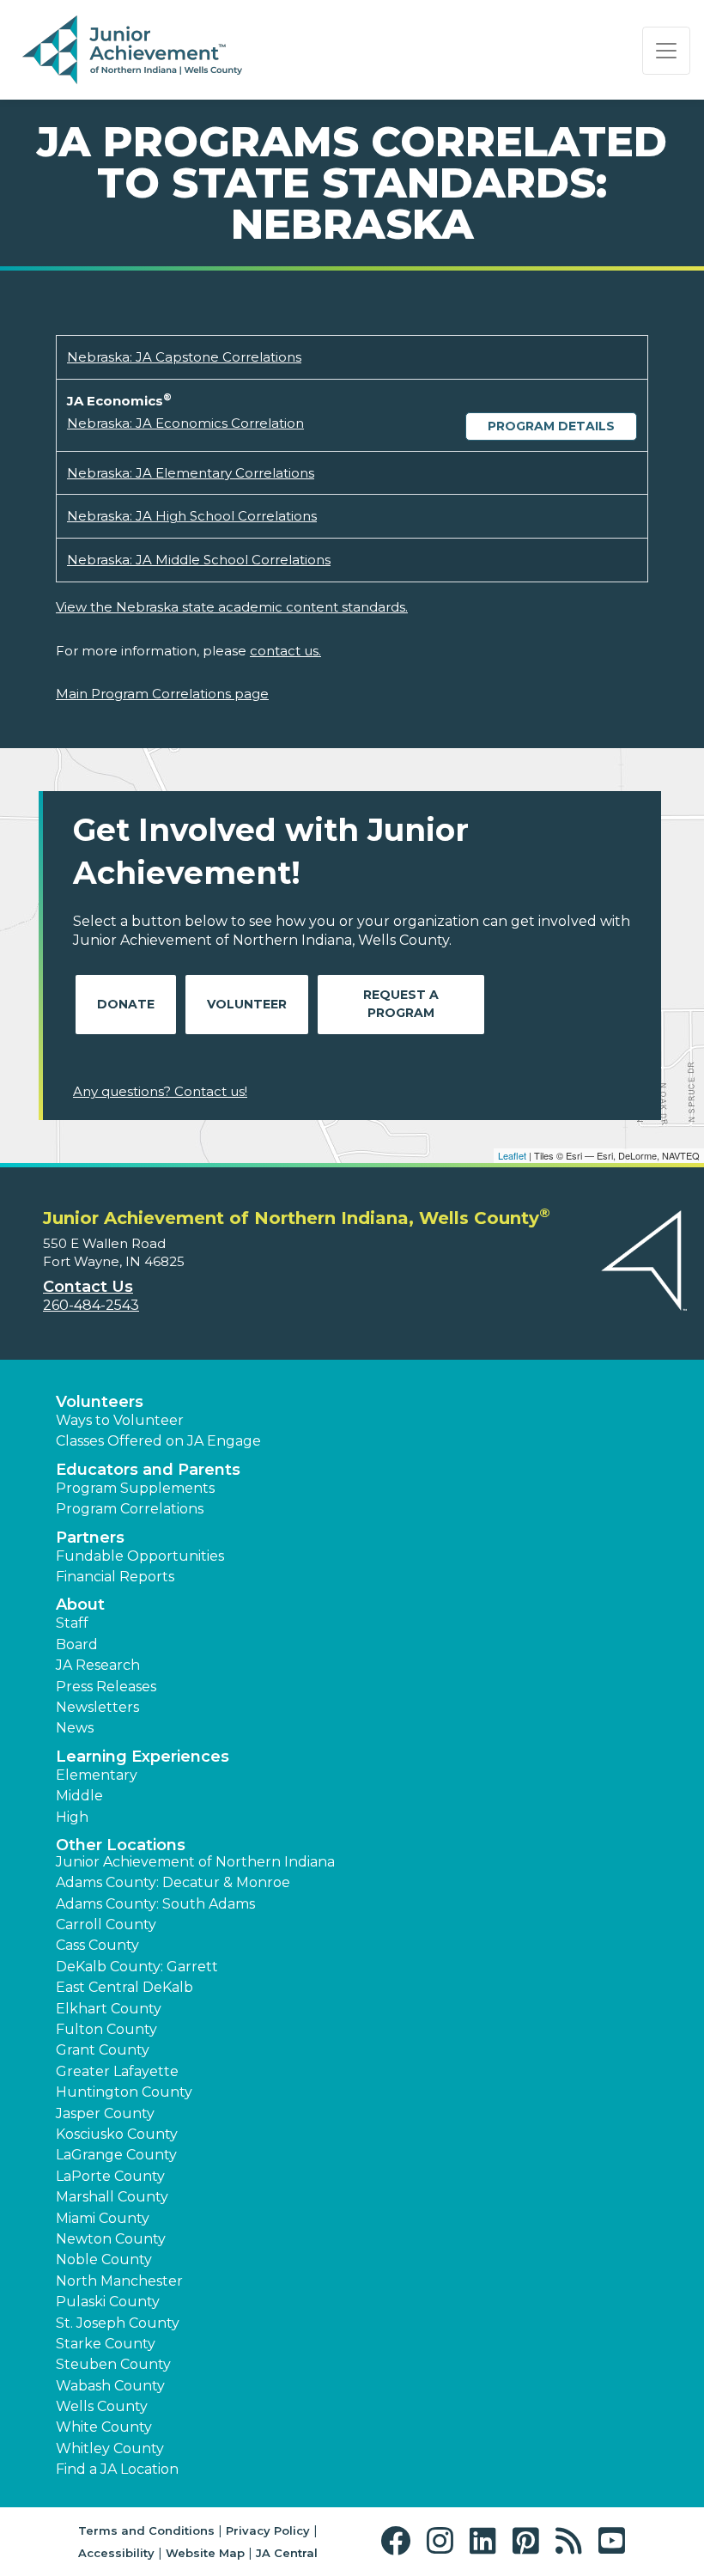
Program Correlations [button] (130, 1509)
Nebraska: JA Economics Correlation (185, 423)
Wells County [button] (102, 2406)
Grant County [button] (103, 2050)
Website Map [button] (205, 2553)
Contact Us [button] (88, 1287)
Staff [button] (72, 1623)
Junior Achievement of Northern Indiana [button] (195, 1862)
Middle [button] (79, 1796)
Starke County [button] (106, 2344)
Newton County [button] (111, 2239)
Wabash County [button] (110, 2386)
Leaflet (512, 1155)
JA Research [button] (98, 1665)
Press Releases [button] (106, 1687)
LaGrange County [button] (116, 2155)
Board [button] (77, 1644)
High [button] (72, 1817)
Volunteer (247, 1004)
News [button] (75, 1728)
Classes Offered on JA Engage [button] (158, 1441)
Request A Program (401, 1004)
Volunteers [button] (100, 1402)
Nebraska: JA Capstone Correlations (184, 357)
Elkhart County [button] (109, 2009)
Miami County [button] (103, 2218)
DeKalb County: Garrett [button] (137, 1967)
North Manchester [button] (119, 2281)
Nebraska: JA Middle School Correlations (199, 560)
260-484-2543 (91, 1305)
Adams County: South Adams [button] (155, 1904)
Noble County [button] (104, 2259)
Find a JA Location (117, 2469)
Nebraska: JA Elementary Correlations (191, 473)
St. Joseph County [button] (118, 2323)
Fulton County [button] (106, 2029)
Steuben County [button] (113, 2364)
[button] (400, 2541)
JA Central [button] (287, 2553)
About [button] (80, 1605)
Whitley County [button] (110, 2448)
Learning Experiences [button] (143, 1757)
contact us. (285, 651)
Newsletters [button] (97, 1707)
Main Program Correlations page (162, 694)
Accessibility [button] (116, 2553)
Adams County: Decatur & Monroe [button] (173, 1882)
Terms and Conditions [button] (146, 2530)
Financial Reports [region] (115, 1577)
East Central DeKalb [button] (124, 1987)
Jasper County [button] (105, 2113)
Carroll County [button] (106, 1924)
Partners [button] (90, 1538)
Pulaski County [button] (108, 2302)
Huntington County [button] (124, 2092)
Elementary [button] (97, 1775)
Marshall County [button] (112, 2197)
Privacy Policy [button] (268, 2530)
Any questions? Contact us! (160, 1091)
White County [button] (104, 2427)
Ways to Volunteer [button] (120, 1420)
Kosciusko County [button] (117, 2134)
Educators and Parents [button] (148, 1470)
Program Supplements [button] (135, 1488)
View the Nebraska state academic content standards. (232, 607)
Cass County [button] (97, 1945)
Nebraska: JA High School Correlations (192, 516)
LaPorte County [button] (110, 2176)
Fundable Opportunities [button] (140, 1556)
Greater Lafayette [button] (117, 2071)
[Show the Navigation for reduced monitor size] (666, 51)
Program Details (551, 426)
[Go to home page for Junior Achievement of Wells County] (132, 51)
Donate (126, 1004)
